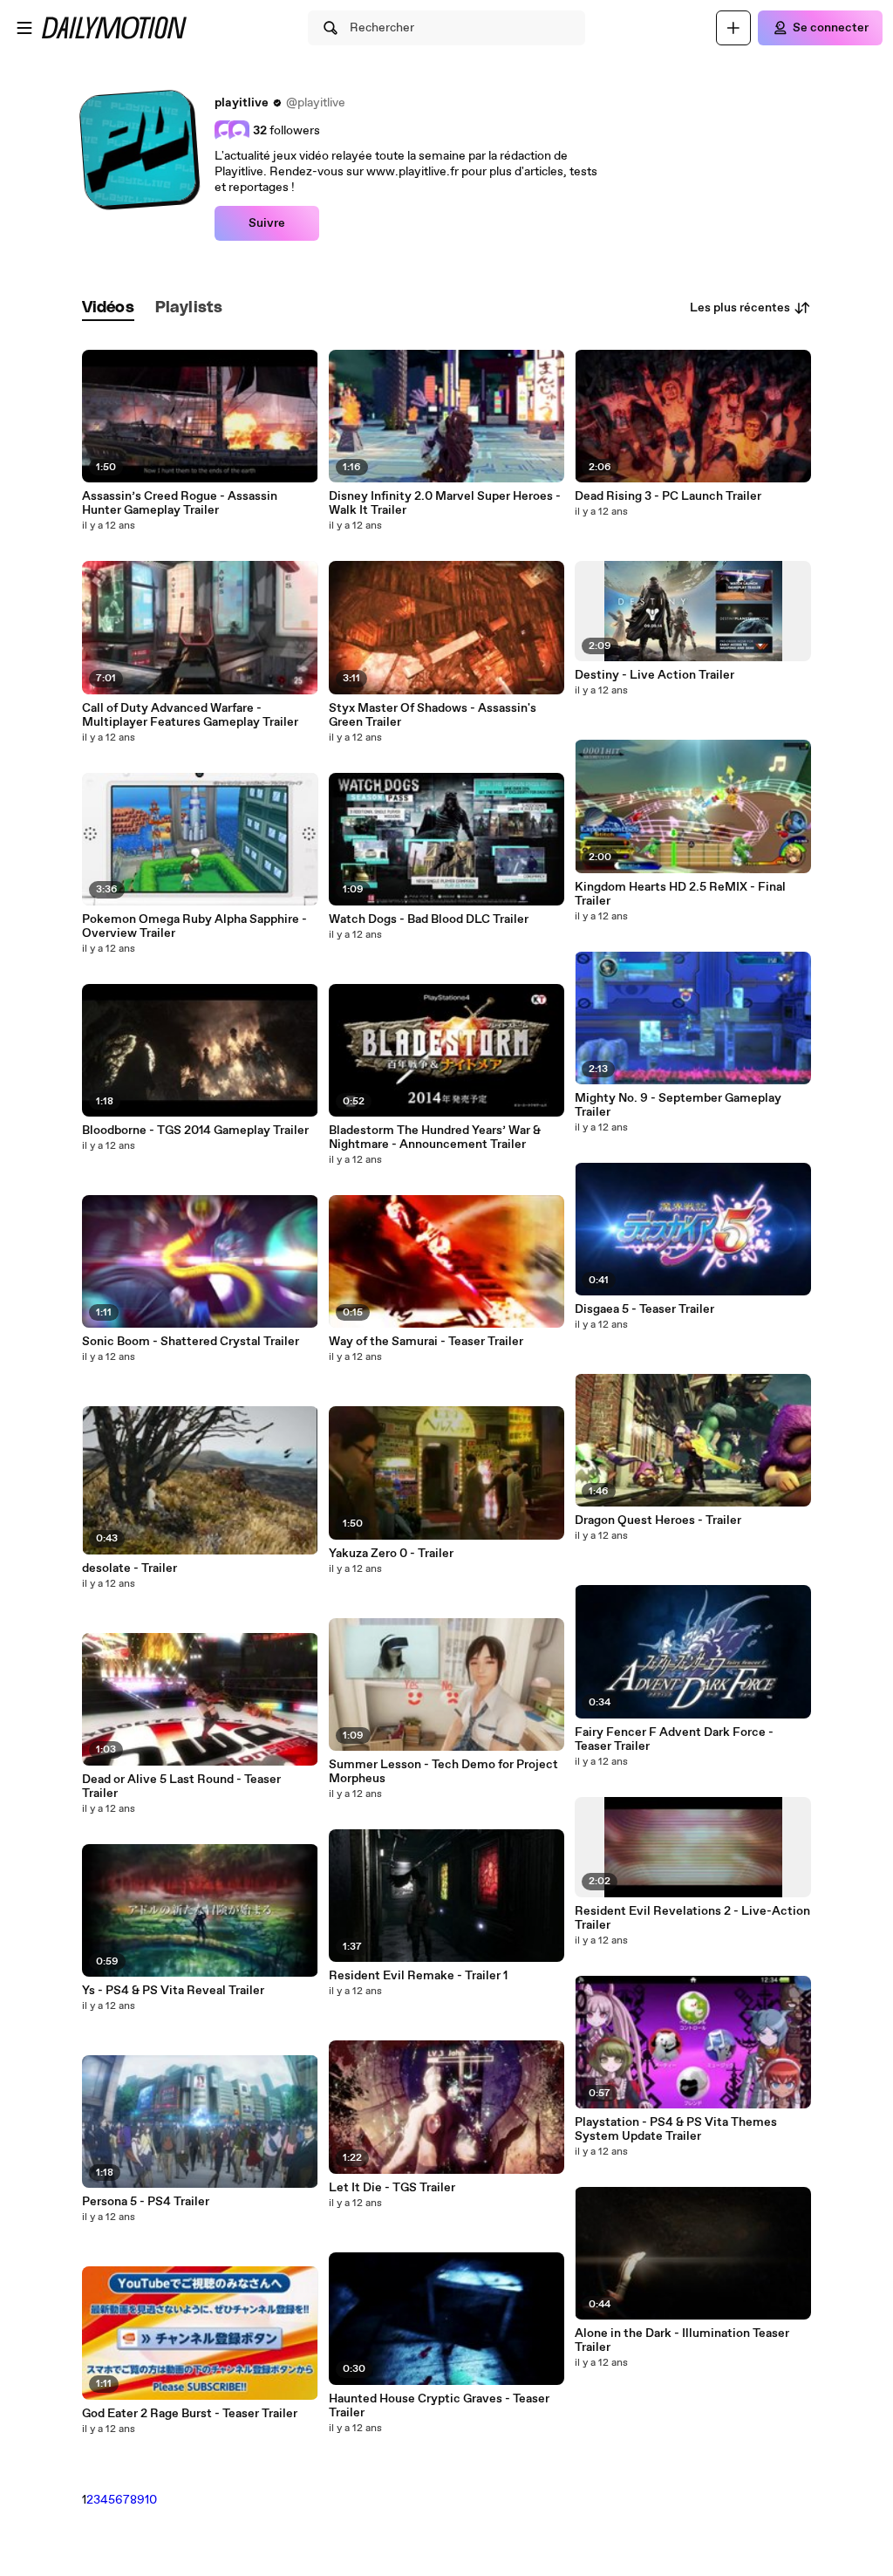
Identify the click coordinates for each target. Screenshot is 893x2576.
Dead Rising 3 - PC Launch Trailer (668, 496)
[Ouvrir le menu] (24, 28)
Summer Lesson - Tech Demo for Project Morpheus (443, 1772)
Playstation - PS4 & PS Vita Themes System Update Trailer (676, 2129)
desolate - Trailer (130, 1568)
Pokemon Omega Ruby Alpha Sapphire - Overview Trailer (194, 926)
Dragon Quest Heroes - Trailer (658, 1520)
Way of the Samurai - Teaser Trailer (426, 1342)
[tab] (108, 308)
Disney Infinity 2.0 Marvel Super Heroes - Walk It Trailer (445, 503)
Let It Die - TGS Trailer (392, 2188)
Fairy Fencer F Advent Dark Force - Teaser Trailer (674, 1739)
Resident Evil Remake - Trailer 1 (418, 1976)
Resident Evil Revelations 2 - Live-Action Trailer (692, 1918)
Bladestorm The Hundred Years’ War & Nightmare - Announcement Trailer (435, 1138)
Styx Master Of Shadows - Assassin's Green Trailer (433, 715)
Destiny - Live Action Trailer (654, 675)
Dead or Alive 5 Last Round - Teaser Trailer (181, 1787)
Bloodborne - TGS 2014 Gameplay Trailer (195, 1131)
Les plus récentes (740, 308)
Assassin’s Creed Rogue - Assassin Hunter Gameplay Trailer (180, 503)
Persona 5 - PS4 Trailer (146, 2202)
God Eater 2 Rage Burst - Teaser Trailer (190, 2414)
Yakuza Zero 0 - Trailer (391, 1554)
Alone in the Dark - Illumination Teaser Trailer (682, 2340)
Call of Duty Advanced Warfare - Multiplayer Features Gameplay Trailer (190, 715)
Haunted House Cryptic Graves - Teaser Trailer (439, 2406)
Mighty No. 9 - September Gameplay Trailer (678, 1105)
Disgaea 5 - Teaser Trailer (644, 1309)
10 (151, 2500)
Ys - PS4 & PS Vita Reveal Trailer (173, 1991)
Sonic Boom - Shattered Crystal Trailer (191, 1342)
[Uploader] (733, 28)
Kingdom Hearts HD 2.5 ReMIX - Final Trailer (680, 894)
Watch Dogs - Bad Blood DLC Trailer (429, 919)
